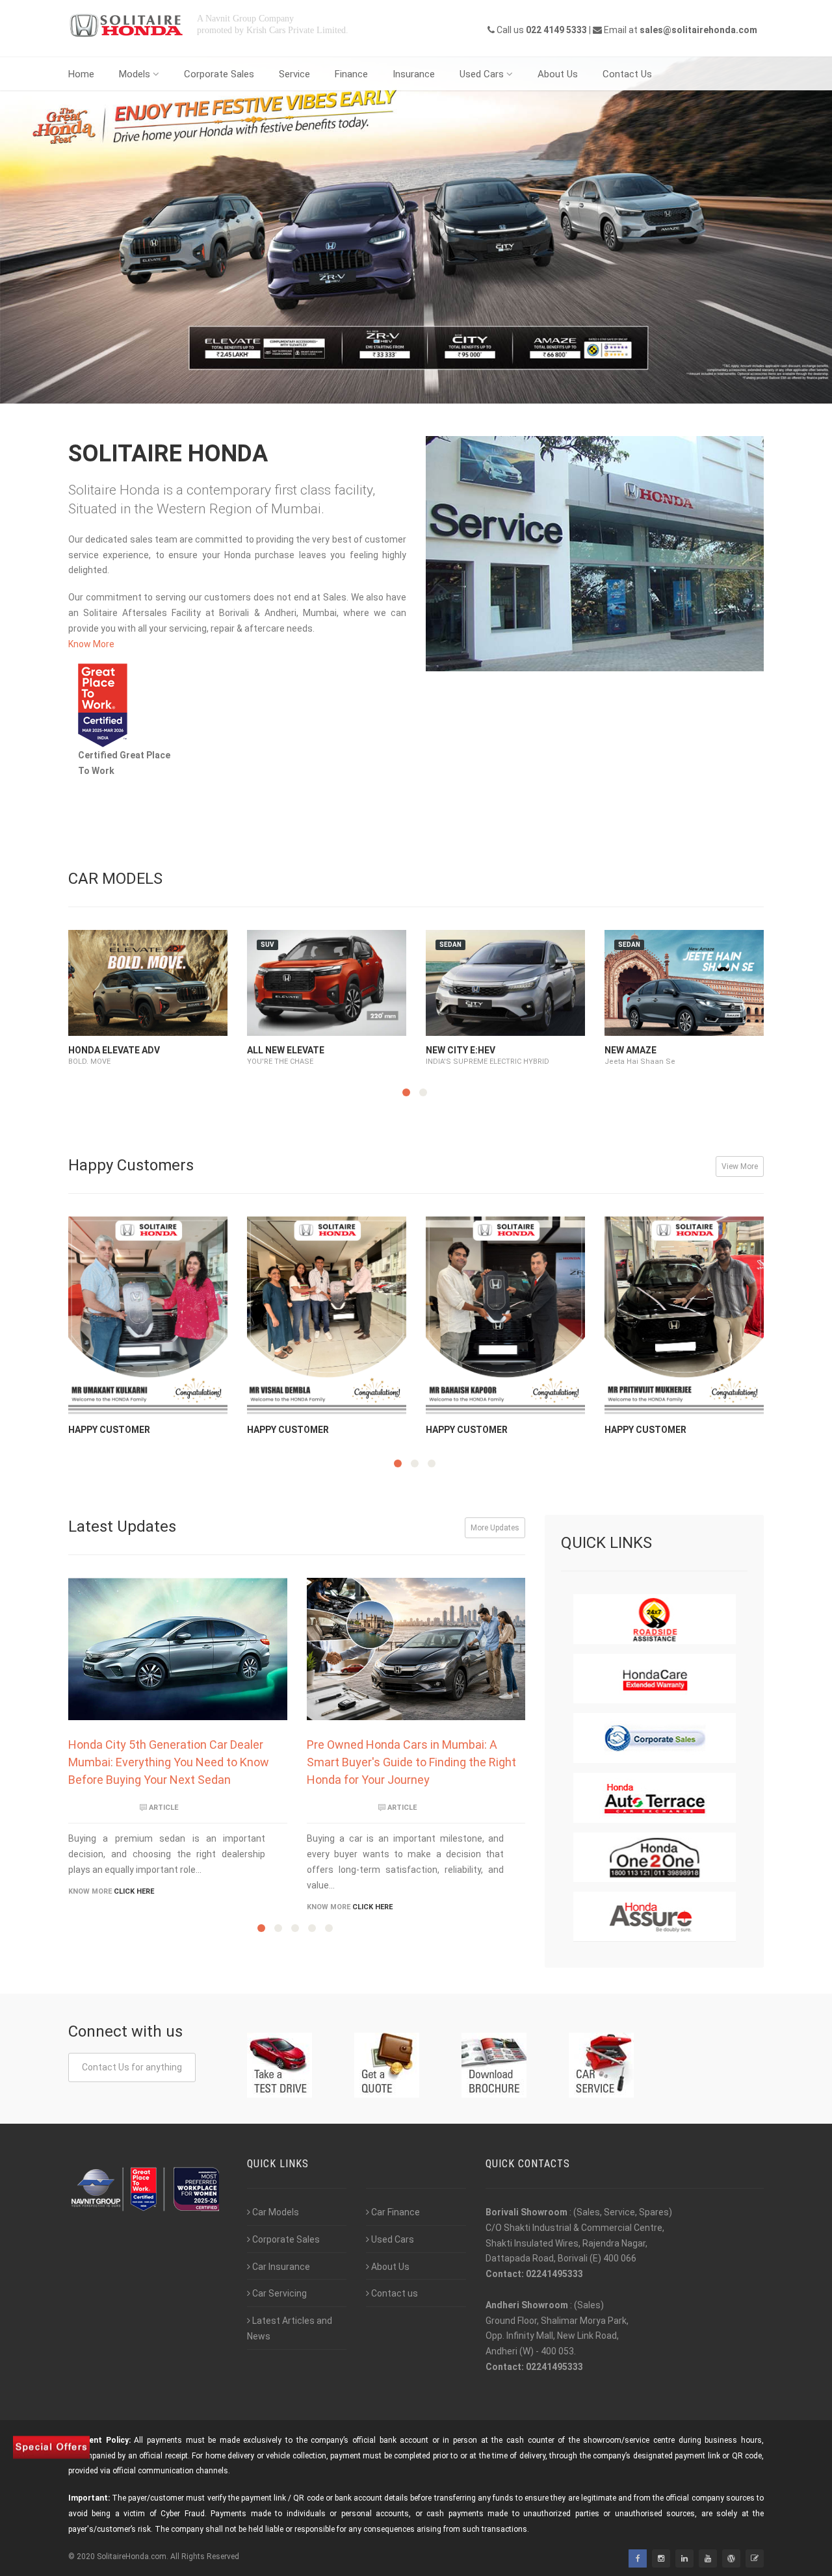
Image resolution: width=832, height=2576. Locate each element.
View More (740, 1166)
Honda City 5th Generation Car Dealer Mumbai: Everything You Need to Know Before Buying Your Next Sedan (169, 1762)
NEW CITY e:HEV (461, 1050)
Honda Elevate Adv (114, 1050)
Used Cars (482, 74)
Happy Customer (109, 1430)
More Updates (495, 1528)
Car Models (276, 2212)
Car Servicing (279, 2293)
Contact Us (627, 74)
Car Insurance (281, 2267)
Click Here (134, 1891)
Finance (351, 74)
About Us (558, 74)
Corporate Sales (219, 74)
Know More (91, 644)
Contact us (395, 2293)
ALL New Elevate (286, 1050)
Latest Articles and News (290, 2328)
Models (135, 74)
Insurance (414, 74)
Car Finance (396, 2212)
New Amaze (630, 1050)
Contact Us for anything (132, 2067)
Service (294, 74)
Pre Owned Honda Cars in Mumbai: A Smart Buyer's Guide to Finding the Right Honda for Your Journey (411, 1762)
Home (81, 74)
